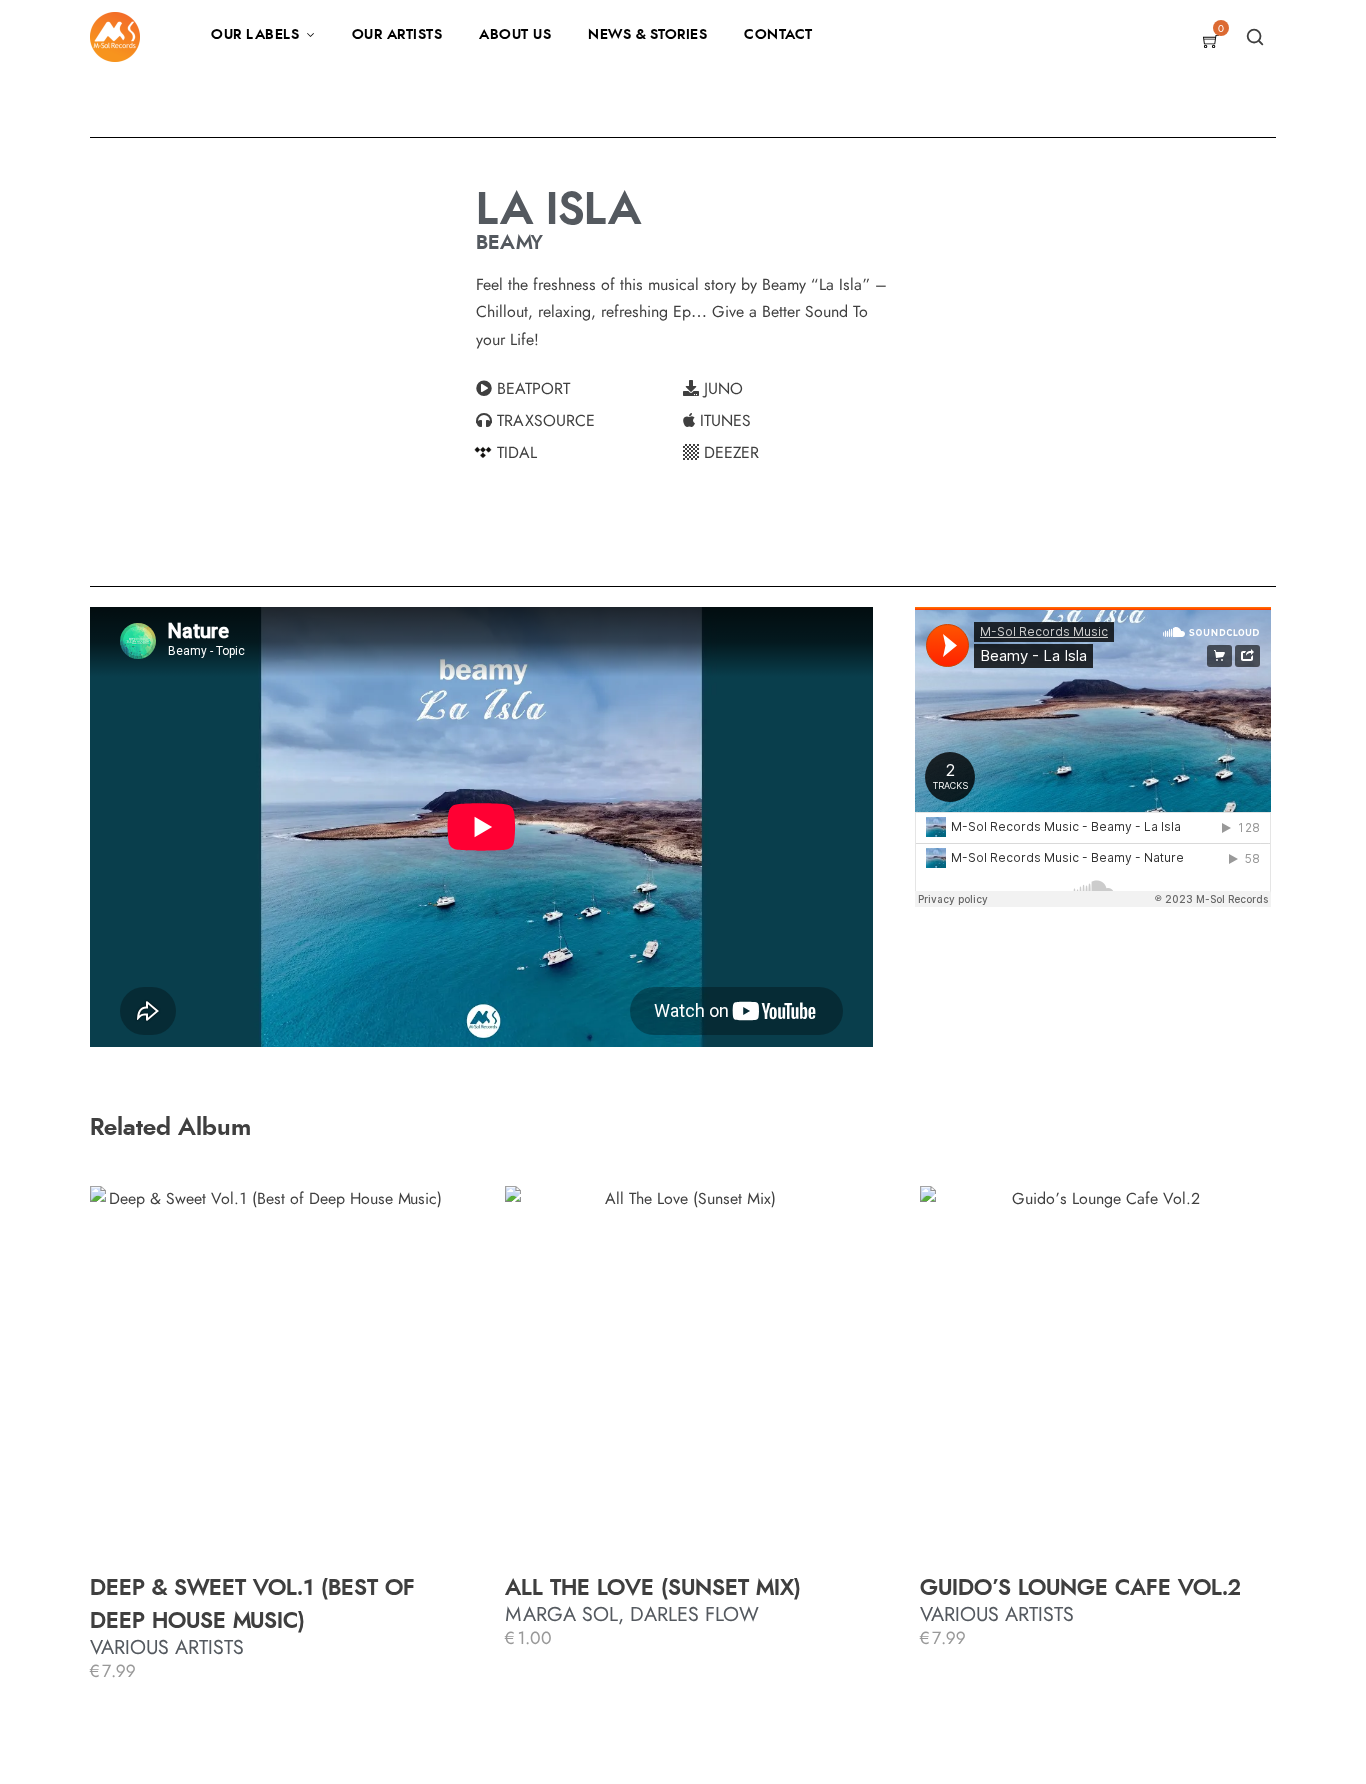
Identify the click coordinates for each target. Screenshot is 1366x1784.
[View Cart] (1211, 43)
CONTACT (778, 35)
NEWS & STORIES (647, 35)
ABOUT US (515, 35)
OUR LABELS (255, 35)
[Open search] (1255, 37)
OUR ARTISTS (397, 35)
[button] (579, 389)
